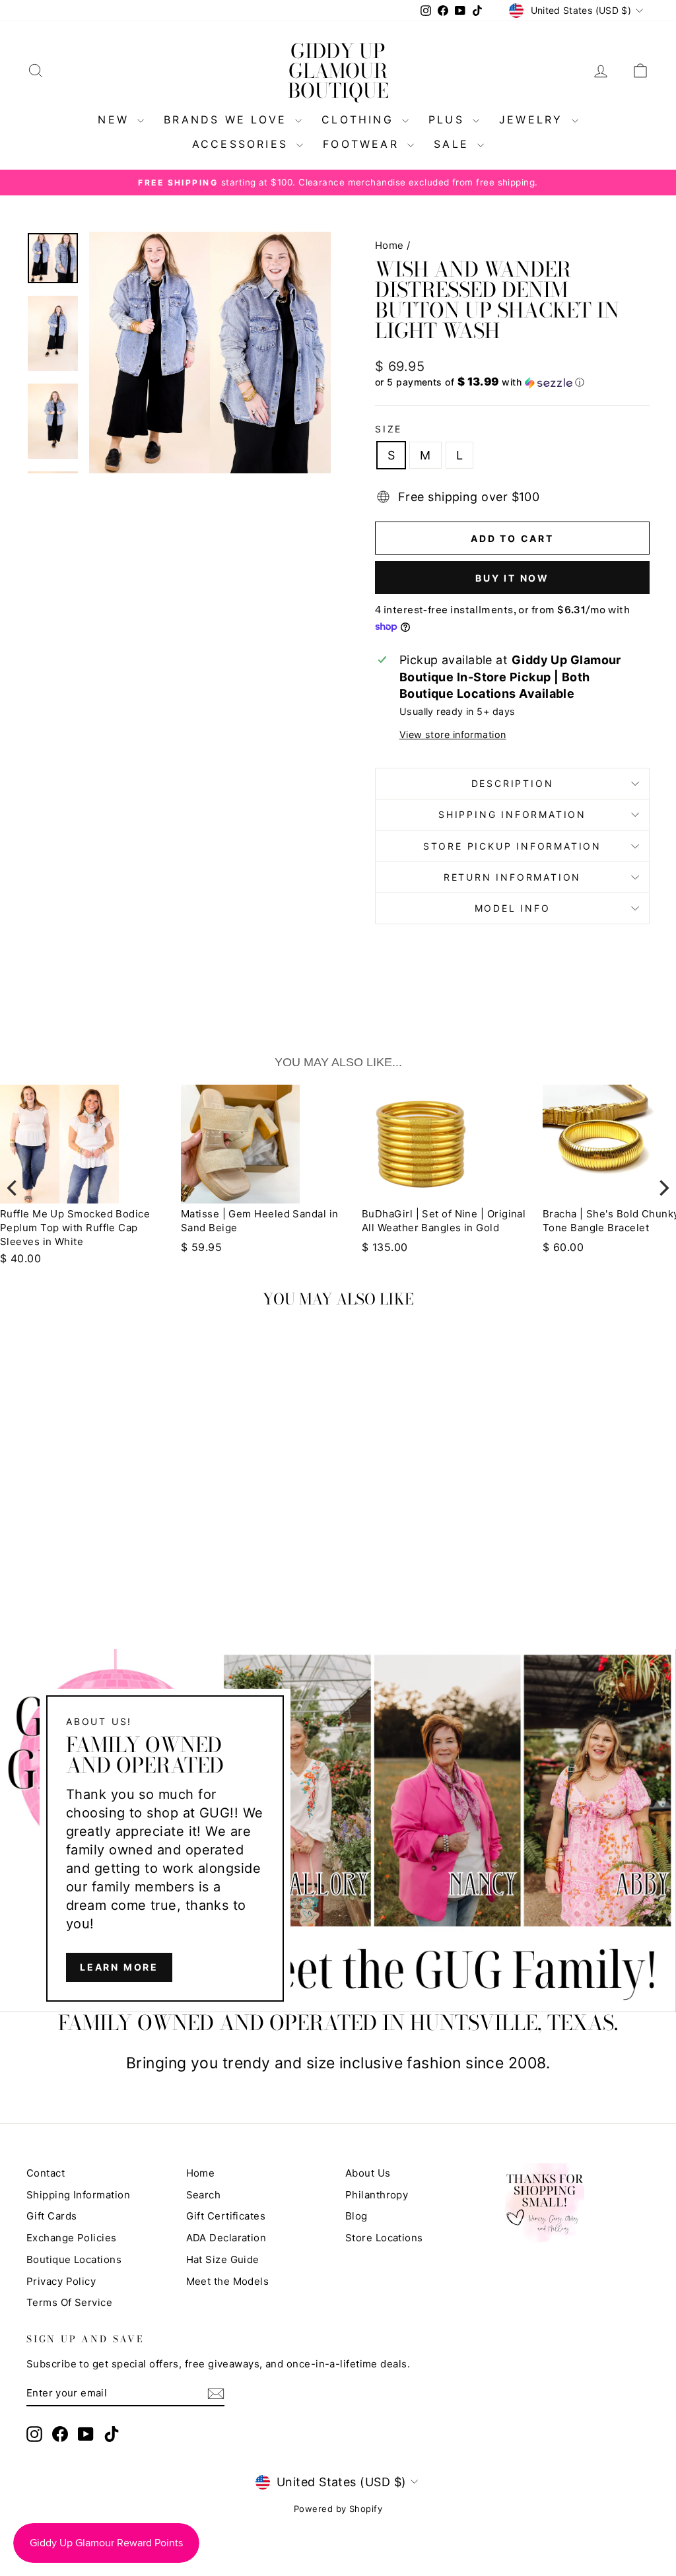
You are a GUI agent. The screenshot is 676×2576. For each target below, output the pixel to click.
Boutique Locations (74, 2259)
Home (389, 245)
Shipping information (512, 814)
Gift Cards (52, 2216)
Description (513, 783)
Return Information (512, 877)
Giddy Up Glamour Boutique (338, 71)
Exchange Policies (72, 2238)
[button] (512, 382)
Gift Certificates (226, 2216)
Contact (46, 2173)
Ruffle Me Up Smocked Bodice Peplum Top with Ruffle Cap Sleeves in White (75, 1228)
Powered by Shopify (338, 2509)
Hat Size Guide (223, 2259)
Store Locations (384, 2238)
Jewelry (534, 119)
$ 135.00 (385, 1247)
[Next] (663, 1188)
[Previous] (13, 1188)
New (116, 119)
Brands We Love (228, 119)
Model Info (513, 908)
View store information (453, 734)
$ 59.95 (201, 1247)
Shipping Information (78, 2195)
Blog (356, 2216)
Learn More (119, 1967)
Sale (454, 144)
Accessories (243, 144)
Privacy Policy (61, 2281)
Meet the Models (228, 2281)
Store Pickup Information (512, 846)
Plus (449, 119)
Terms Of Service (69, 2302)
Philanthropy (377, 2195)
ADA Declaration (226, 2238)
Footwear (363, 144)
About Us (368, 2173)
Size (389, 429)
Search (204, 2195)
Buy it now (512, 578)
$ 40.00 (20, 1258)
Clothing (360, 119)
